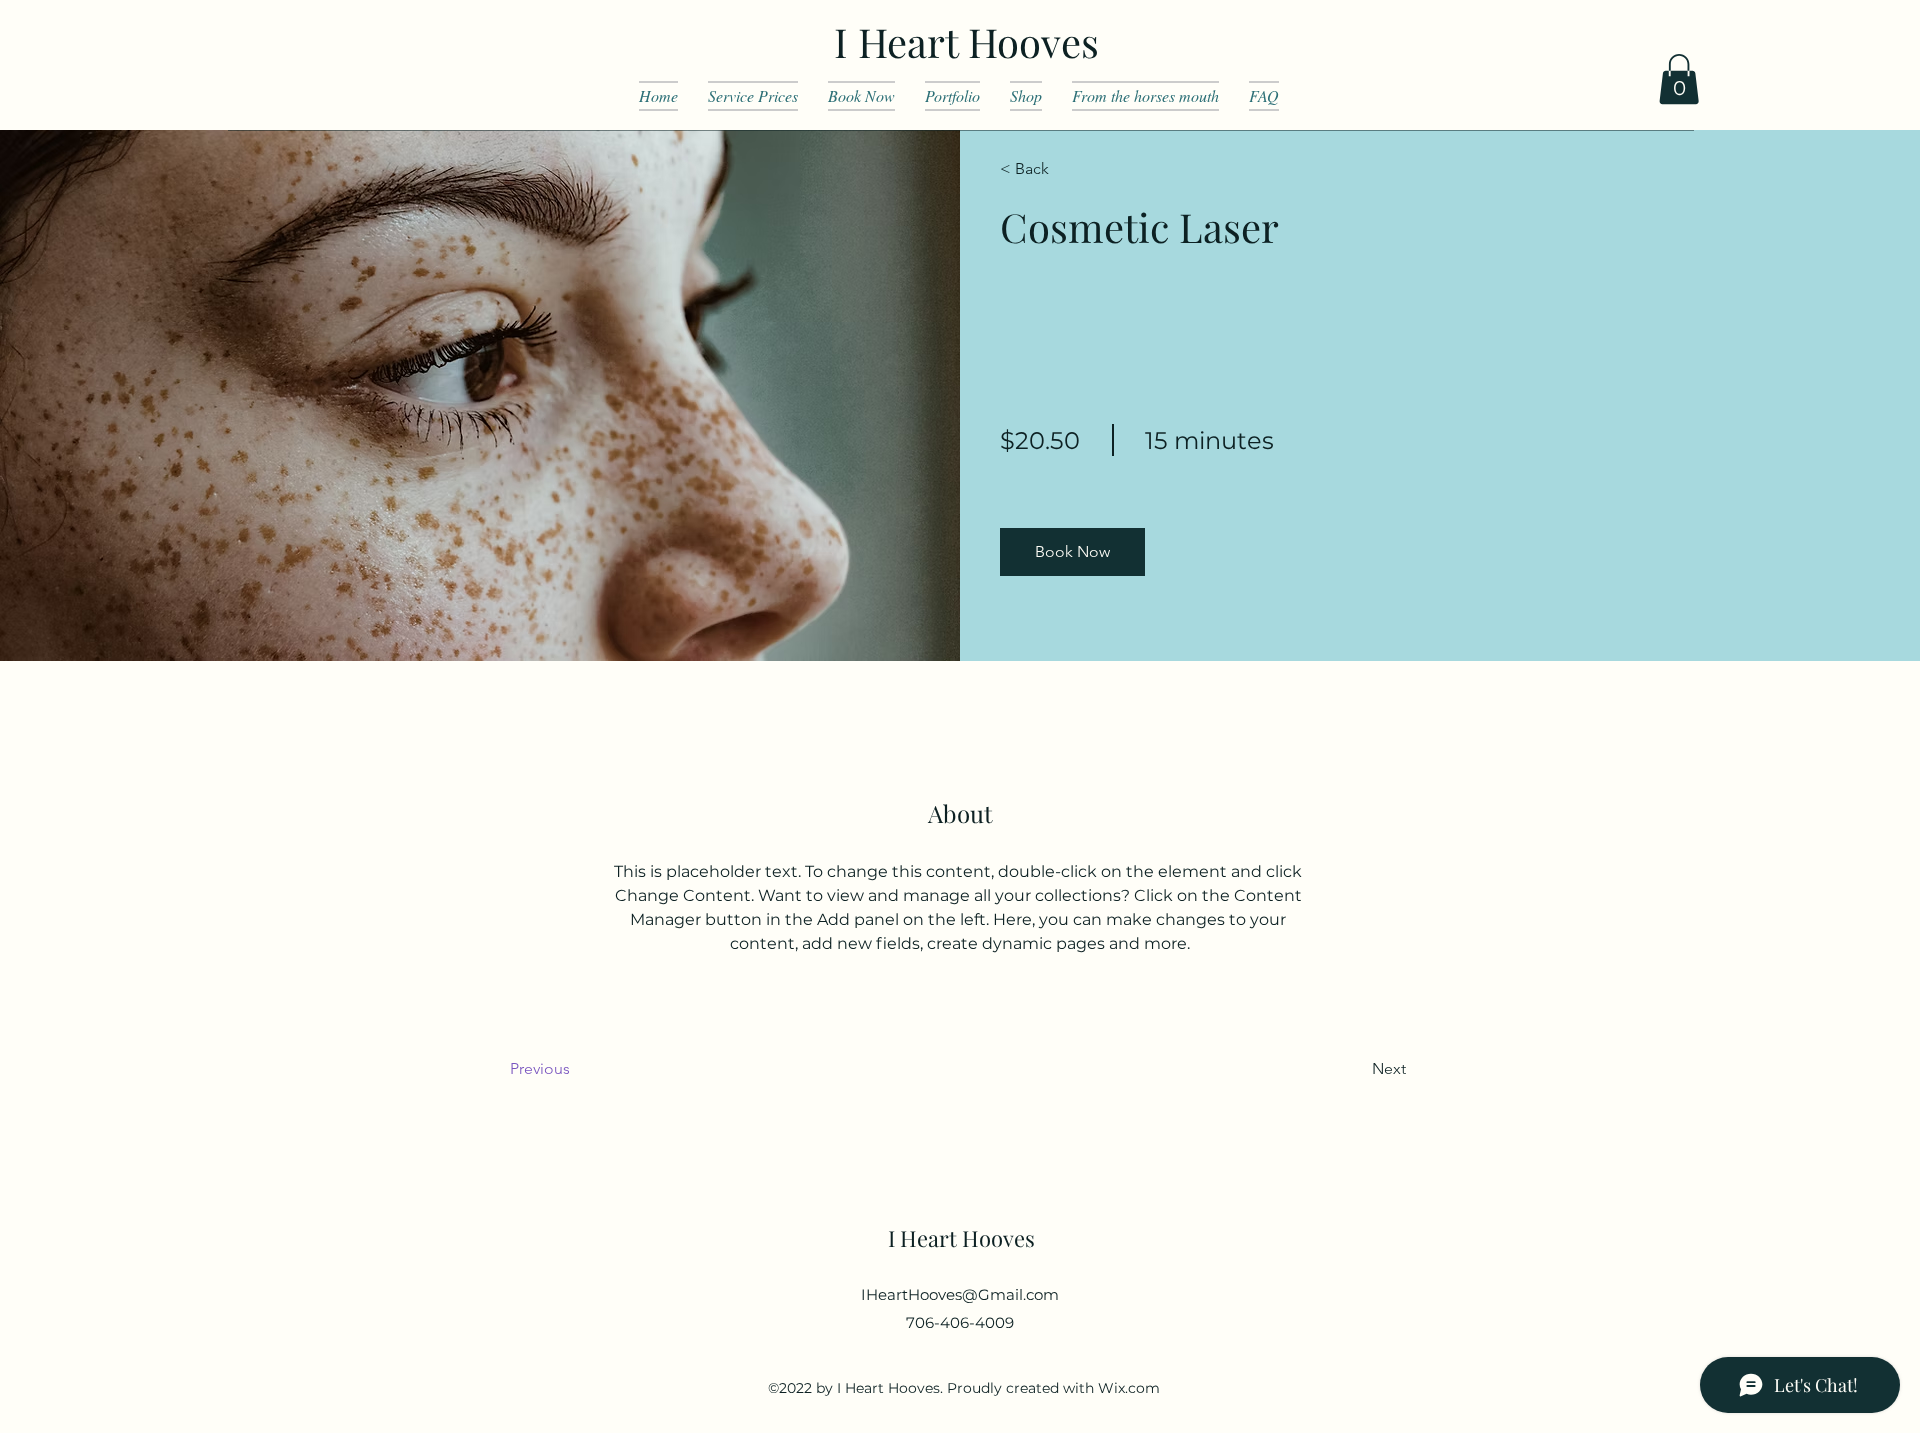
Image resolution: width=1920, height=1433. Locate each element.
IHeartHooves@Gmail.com (960, 1294)
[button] (1679, 79)
